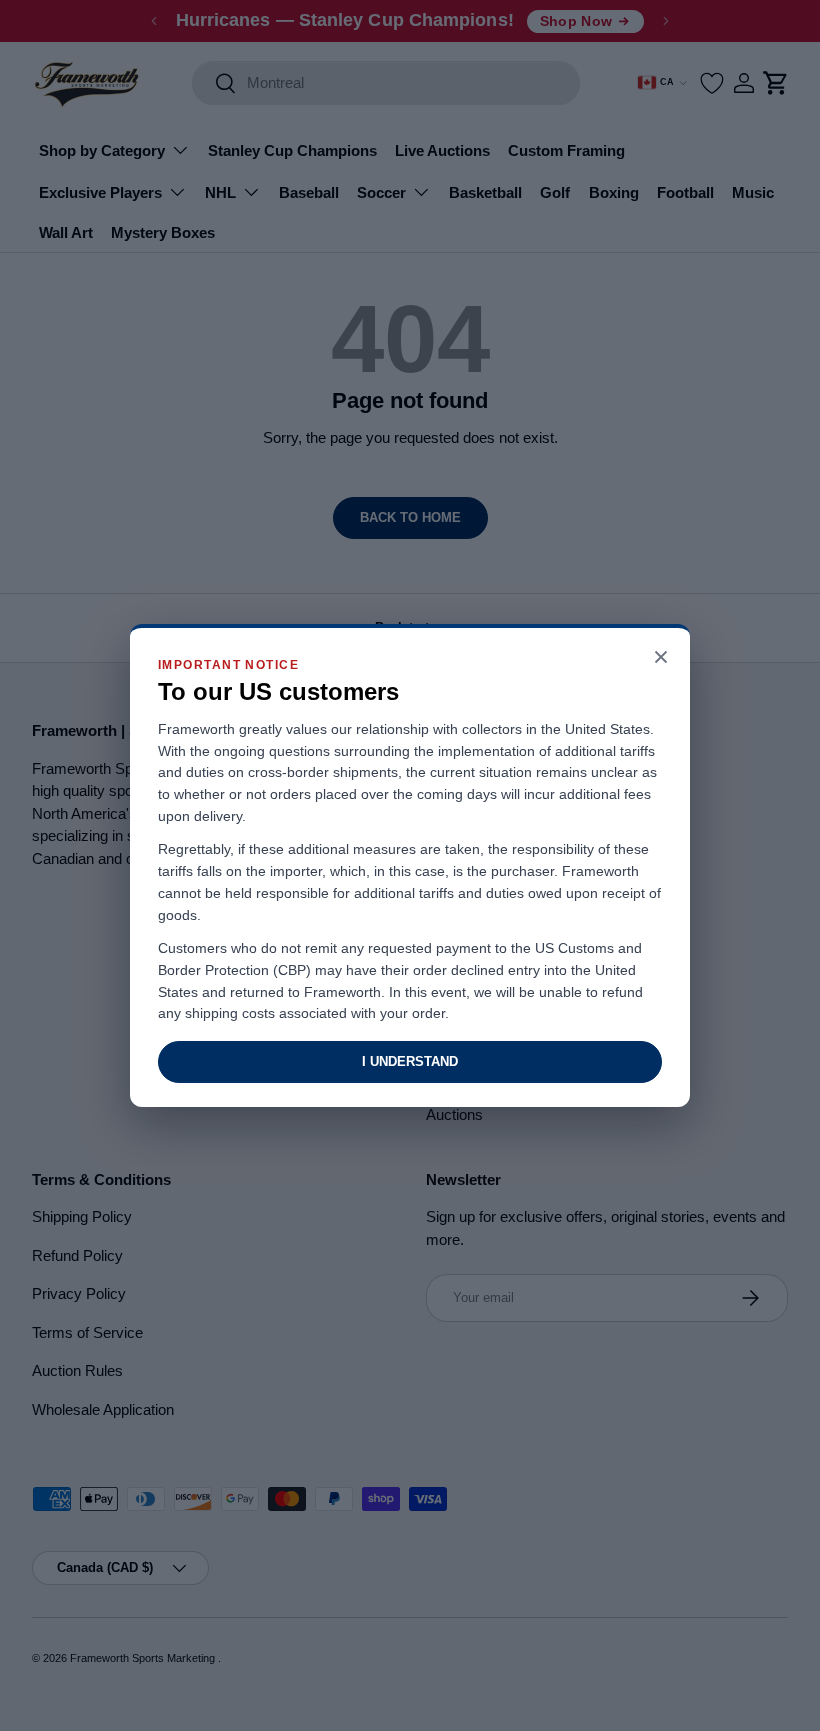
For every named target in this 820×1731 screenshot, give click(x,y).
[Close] (661, 658)
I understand (410, 1061)
